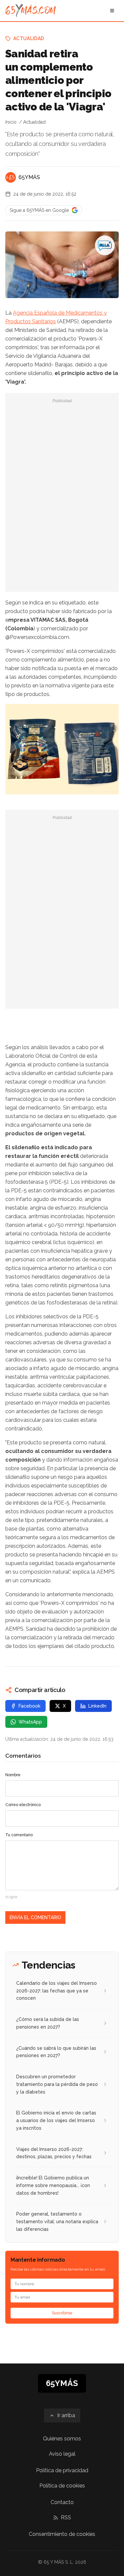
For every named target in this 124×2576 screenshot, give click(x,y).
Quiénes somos (62, 2439)
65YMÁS (29, 177)
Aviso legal (62, 2454)
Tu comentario (19, 1835)
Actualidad (29, 38)
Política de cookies (62, 2486)
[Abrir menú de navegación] (112, 11)
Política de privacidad (62, 2470)
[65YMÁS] (11, 177)
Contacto (62, 2502)
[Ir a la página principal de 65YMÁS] (31, 11)
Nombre (13, 1775)
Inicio (11, 122)
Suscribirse (62, 2313)
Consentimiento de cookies (62, 2534)
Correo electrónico (23, 1805)
